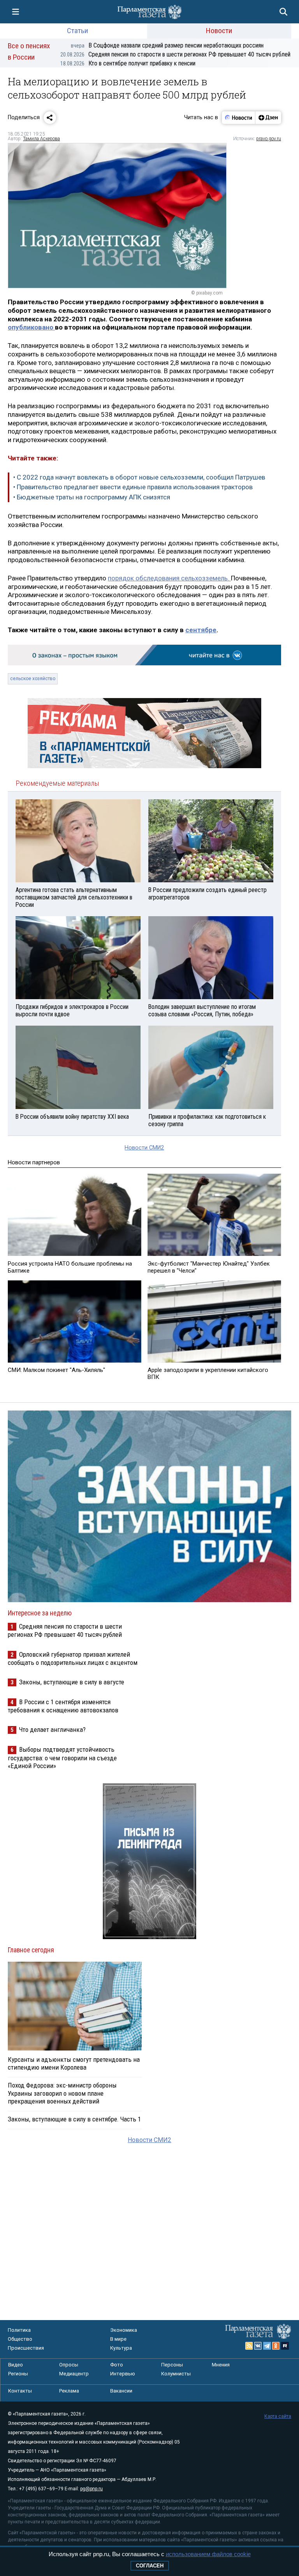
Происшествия (26, 2348)
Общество (20, 2339)
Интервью (123, 2374)
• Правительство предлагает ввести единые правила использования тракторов (133, 487)
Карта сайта (278, 2416)
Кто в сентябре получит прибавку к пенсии (128, 63)
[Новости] (239, 118)
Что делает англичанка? (52, 1730)
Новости (219, 31)
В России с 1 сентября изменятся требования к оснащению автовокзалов (63, 1706)
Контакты (20, 2391)
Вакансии (121, 2391)
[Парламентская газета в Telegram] (267, 2346)
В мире (118, 2339)
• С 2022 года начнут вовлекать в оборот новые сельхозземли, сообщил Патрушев (139, 477)
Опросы (69, 2365)
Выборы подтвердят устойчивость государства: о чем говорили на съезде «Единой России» (62, 1757)
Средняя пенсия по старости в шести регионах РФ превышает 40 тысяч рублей (175, 54)
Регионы (18, 2374)
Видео (16, 2365)
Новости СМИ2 (144, 1148)
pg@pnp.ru (91, 2489)
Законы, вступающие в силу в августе (72, 1682)
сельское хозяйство (33, 679)
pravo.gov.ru (269, 139)
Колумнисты (176, 2374)
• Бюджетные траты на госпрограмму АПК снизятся (92, 497)
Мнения (221, 2365)
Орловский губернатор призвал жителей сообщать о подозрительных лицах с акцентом (73, 1658)
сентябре (201, 630)
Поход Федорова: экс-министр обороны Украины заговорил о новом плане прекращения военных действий (62, 2093)
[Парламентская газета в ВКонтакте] (258, 2346)
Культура (121, 2348)
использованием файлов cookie (208, 2554)
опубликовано (31, 327)
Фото (117, 2365)
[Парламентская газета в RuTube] (285, 2346)
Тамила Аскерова (41, 139)
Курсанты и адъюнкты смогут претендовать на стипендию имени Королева (74, 2063)
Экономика (124, 2330)
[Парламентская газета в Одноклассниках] (276, 2346)
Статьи (77, 31)
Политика (19, 2330)
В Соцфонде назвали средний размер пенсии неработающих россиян (167, 45)
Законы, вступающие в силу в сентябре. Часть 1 (74, 2119)
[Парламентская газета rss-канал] (249, 2346)
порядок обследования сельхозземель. (169, 578)
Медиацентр (74, 2374)
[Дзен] (268, 118)
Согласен (150, 2566)
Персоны (172, 2365)
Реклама (69, 2391)
